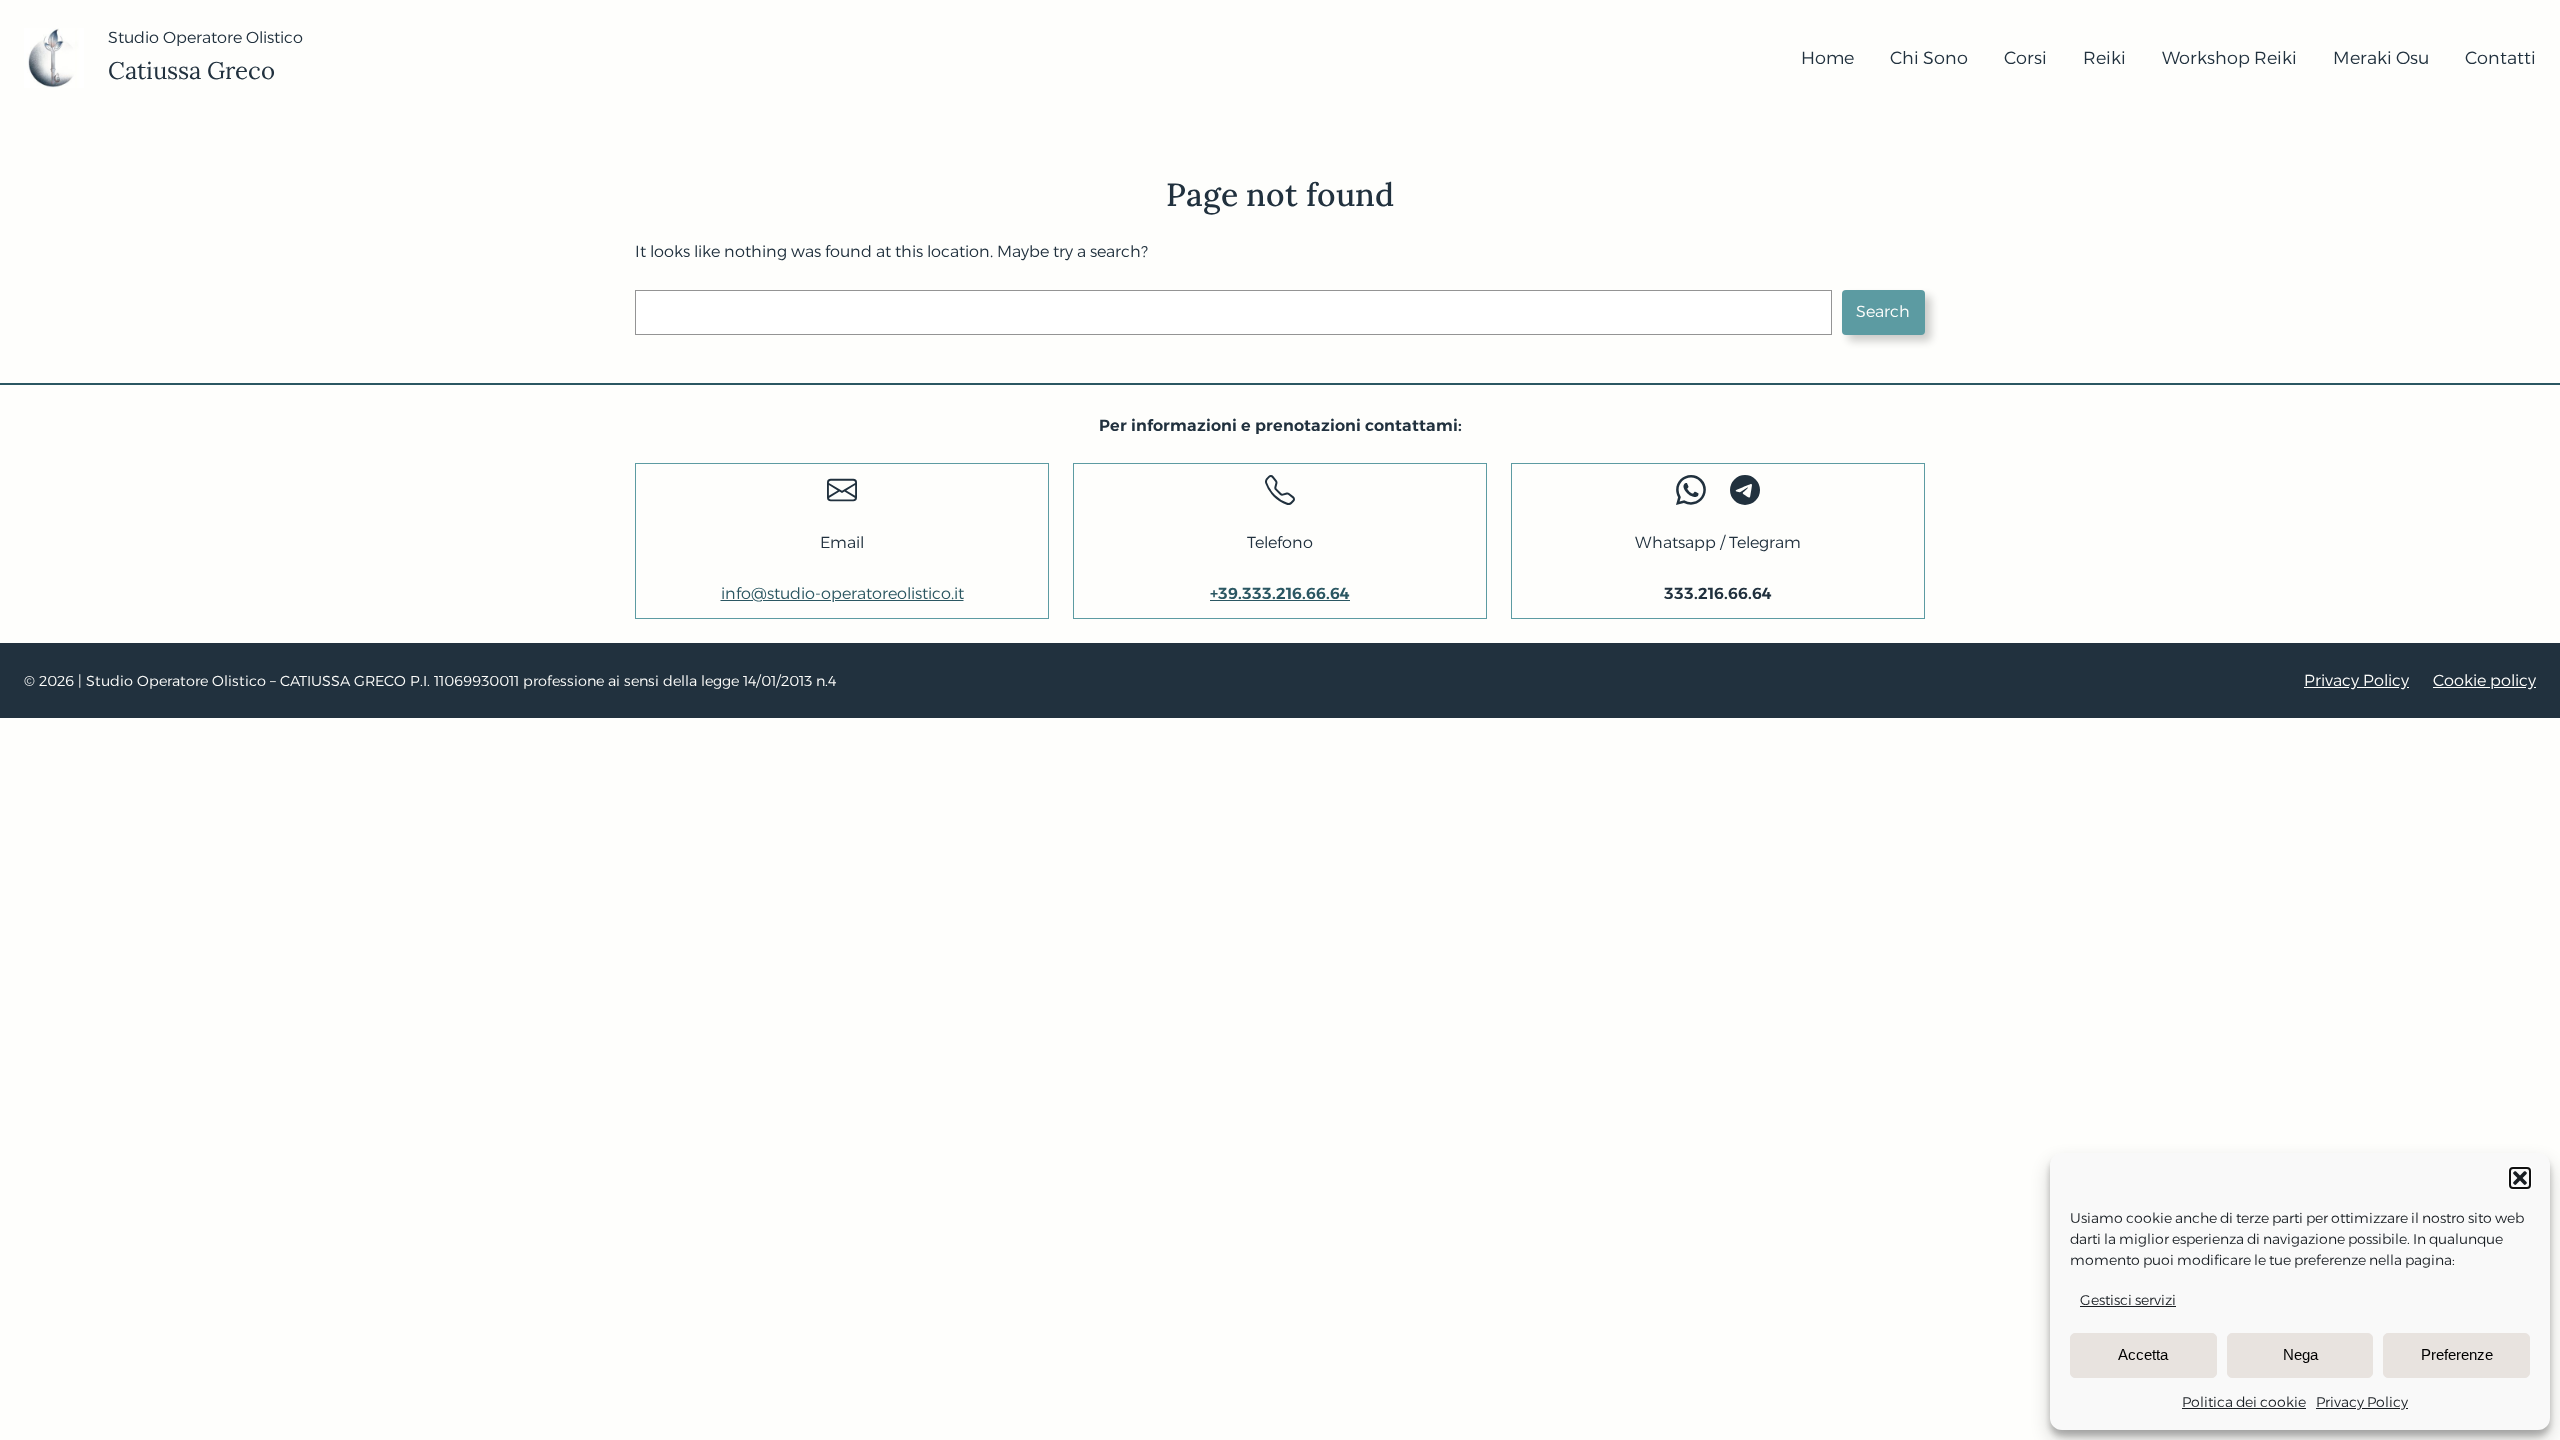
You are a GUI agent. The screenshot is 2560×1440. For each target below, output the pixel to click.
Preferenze (2457, 1354)
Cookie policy (2484, 680)
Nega (2300, 1354)
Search (1883, 311)
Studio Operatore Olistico (205, 37)
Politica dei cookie (2244, 1402)
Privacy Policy (2362, 1402)
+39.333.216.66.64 (1280, 593)
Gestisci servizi (2128, 1300)
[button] (2520, 1178)
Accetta (2143, 1354)
